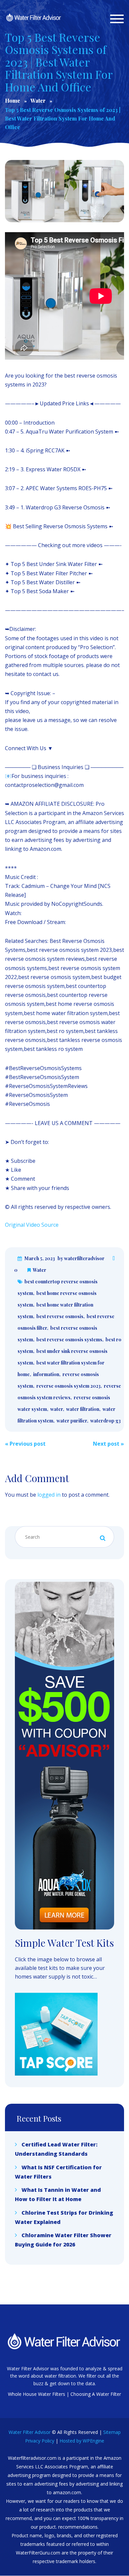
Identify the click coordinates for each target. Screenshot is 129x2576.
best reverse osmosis (60, 1316)
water (57, 1409)
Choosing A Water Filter (96, 2394)
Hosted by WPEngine (82, 2441)
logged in (49, 1495)
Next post (108, 1444)
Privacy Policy (40, 2441)
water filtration (83, 1409)
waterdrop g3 (106, 1421)
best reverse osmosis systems (69, 1340)
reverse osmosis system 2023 (68, 1386)
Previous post (25, 1444)
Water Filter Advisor (30, 2432)
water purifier (72, 1421)
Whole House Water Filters (37, 2394)
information (46, 1374)
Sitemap (112, 2432)
